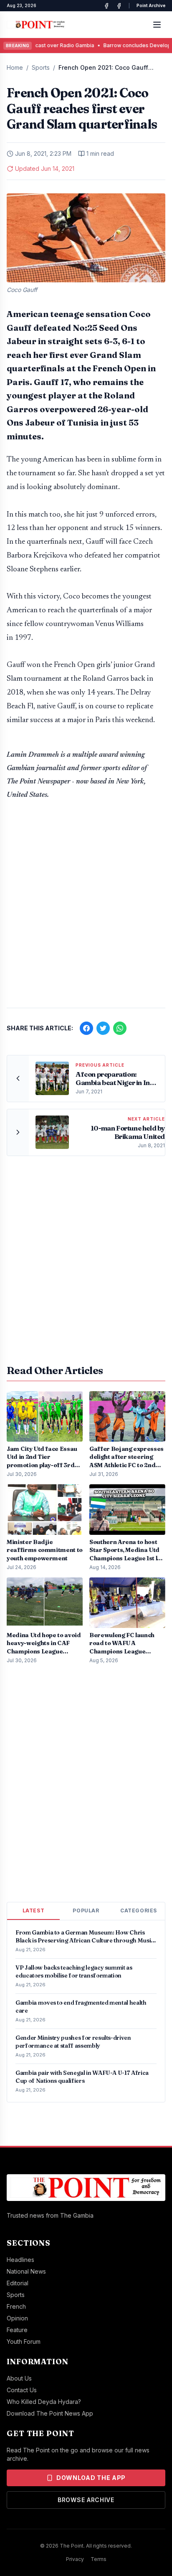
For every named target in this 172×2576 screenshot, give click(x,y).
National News (26, 2271)
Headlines (20, 2260)
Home (15, 67)
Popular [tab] (86, 1910)
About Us (19, 2378)
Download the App (91, 2478)
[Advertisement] (86, 908)
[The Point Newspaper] (119, 6)
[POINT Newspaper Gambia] (106, 6)
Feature (17, 2330)
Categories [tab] (139, 1910)
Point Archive (151, 5)
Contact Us (22, 2390)
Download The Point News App (50, 2413)
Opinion (17, 2318)
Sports (41, 67)
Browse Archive (86, 2500)
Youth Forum (24, 2341)
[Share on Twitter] (103, 1028)
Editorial (18, 2283)
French (16, 2306)
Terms (99, 2559)
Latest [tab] (34, 1910)
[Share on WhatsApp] (120, 1028)
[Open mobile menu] (157, 25)
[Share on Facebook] (86, 1028)
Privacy (75, 2559)
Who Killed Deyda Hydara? (44, 2402)
